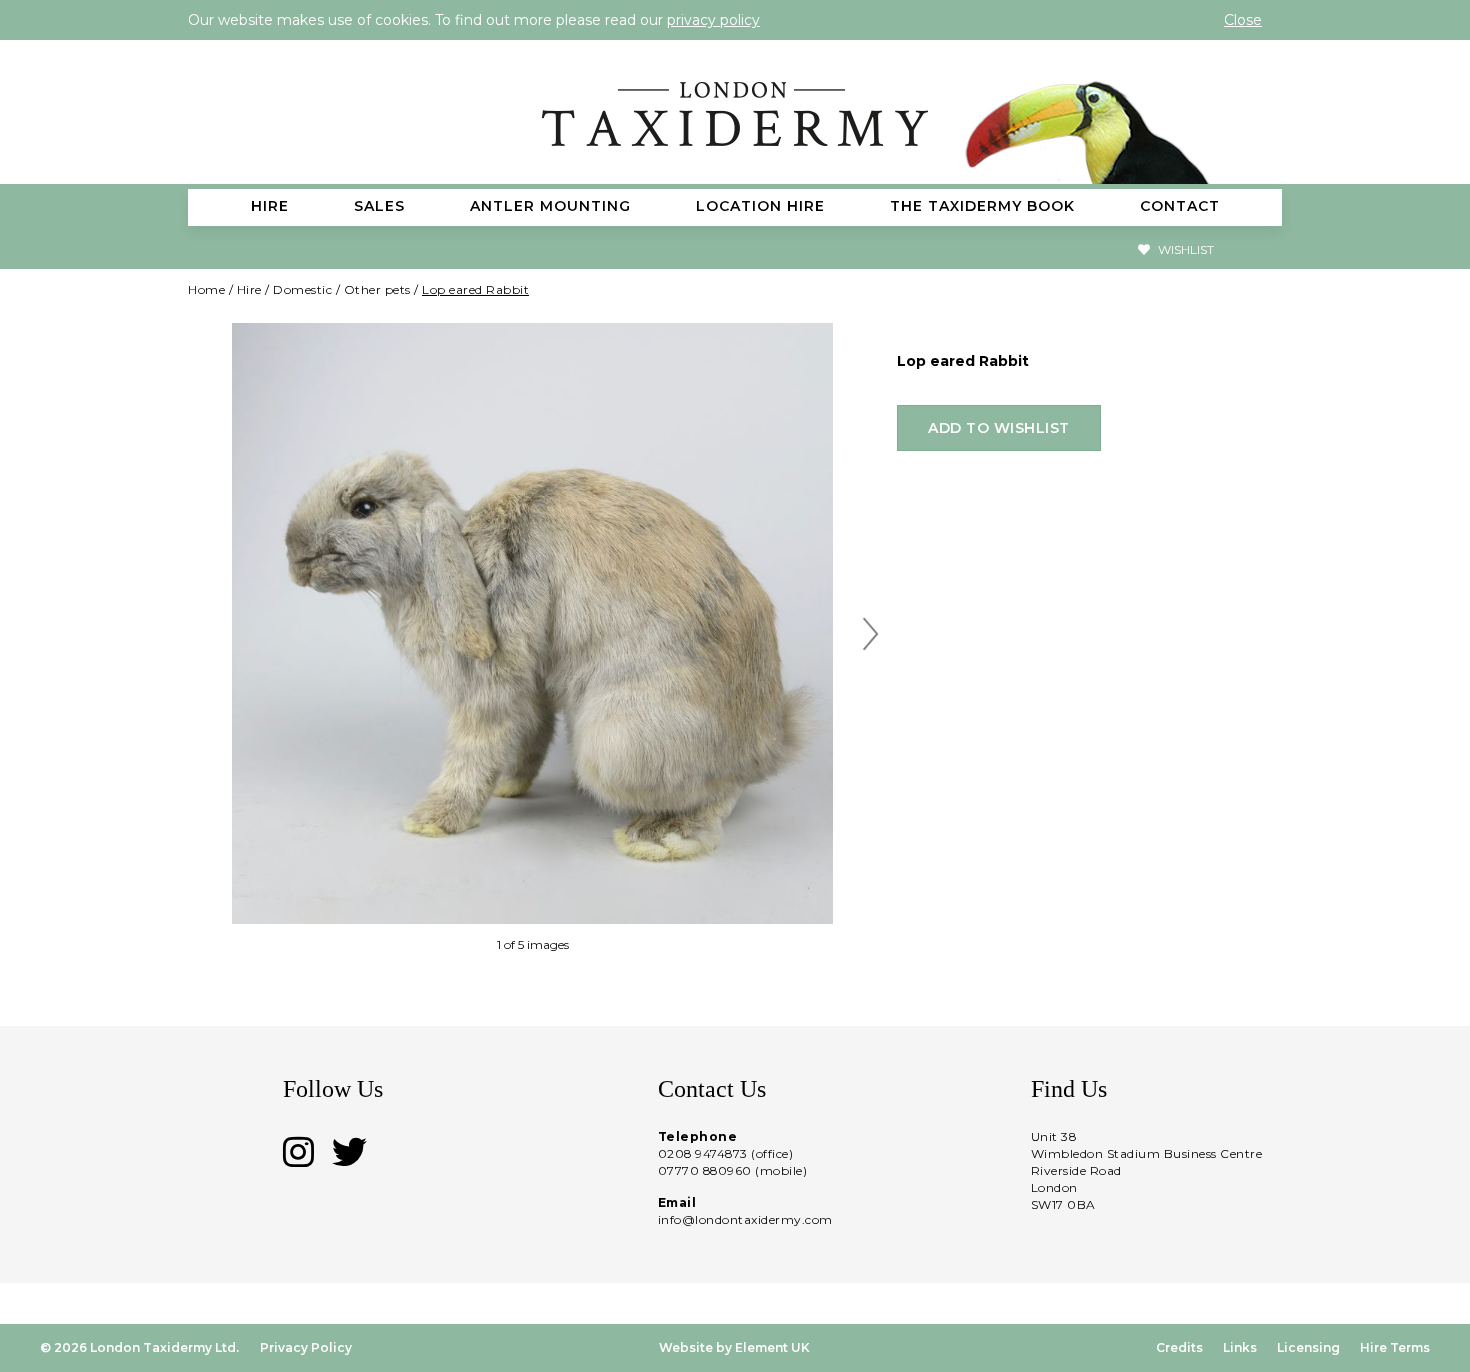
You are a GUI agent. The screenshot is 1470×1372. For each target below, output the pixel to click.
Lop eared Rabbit (475, 289)
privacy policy (713, 20)
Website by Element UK (734, 1347)
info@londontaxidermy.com (745, 1219)
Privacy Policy (306, 1347)
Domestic (302, 289)
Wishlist (1184, 249)
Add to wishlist (999, 428)
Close (1243, 20)
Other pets (377, 289)
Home (206, 289)
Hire (249, 289)
